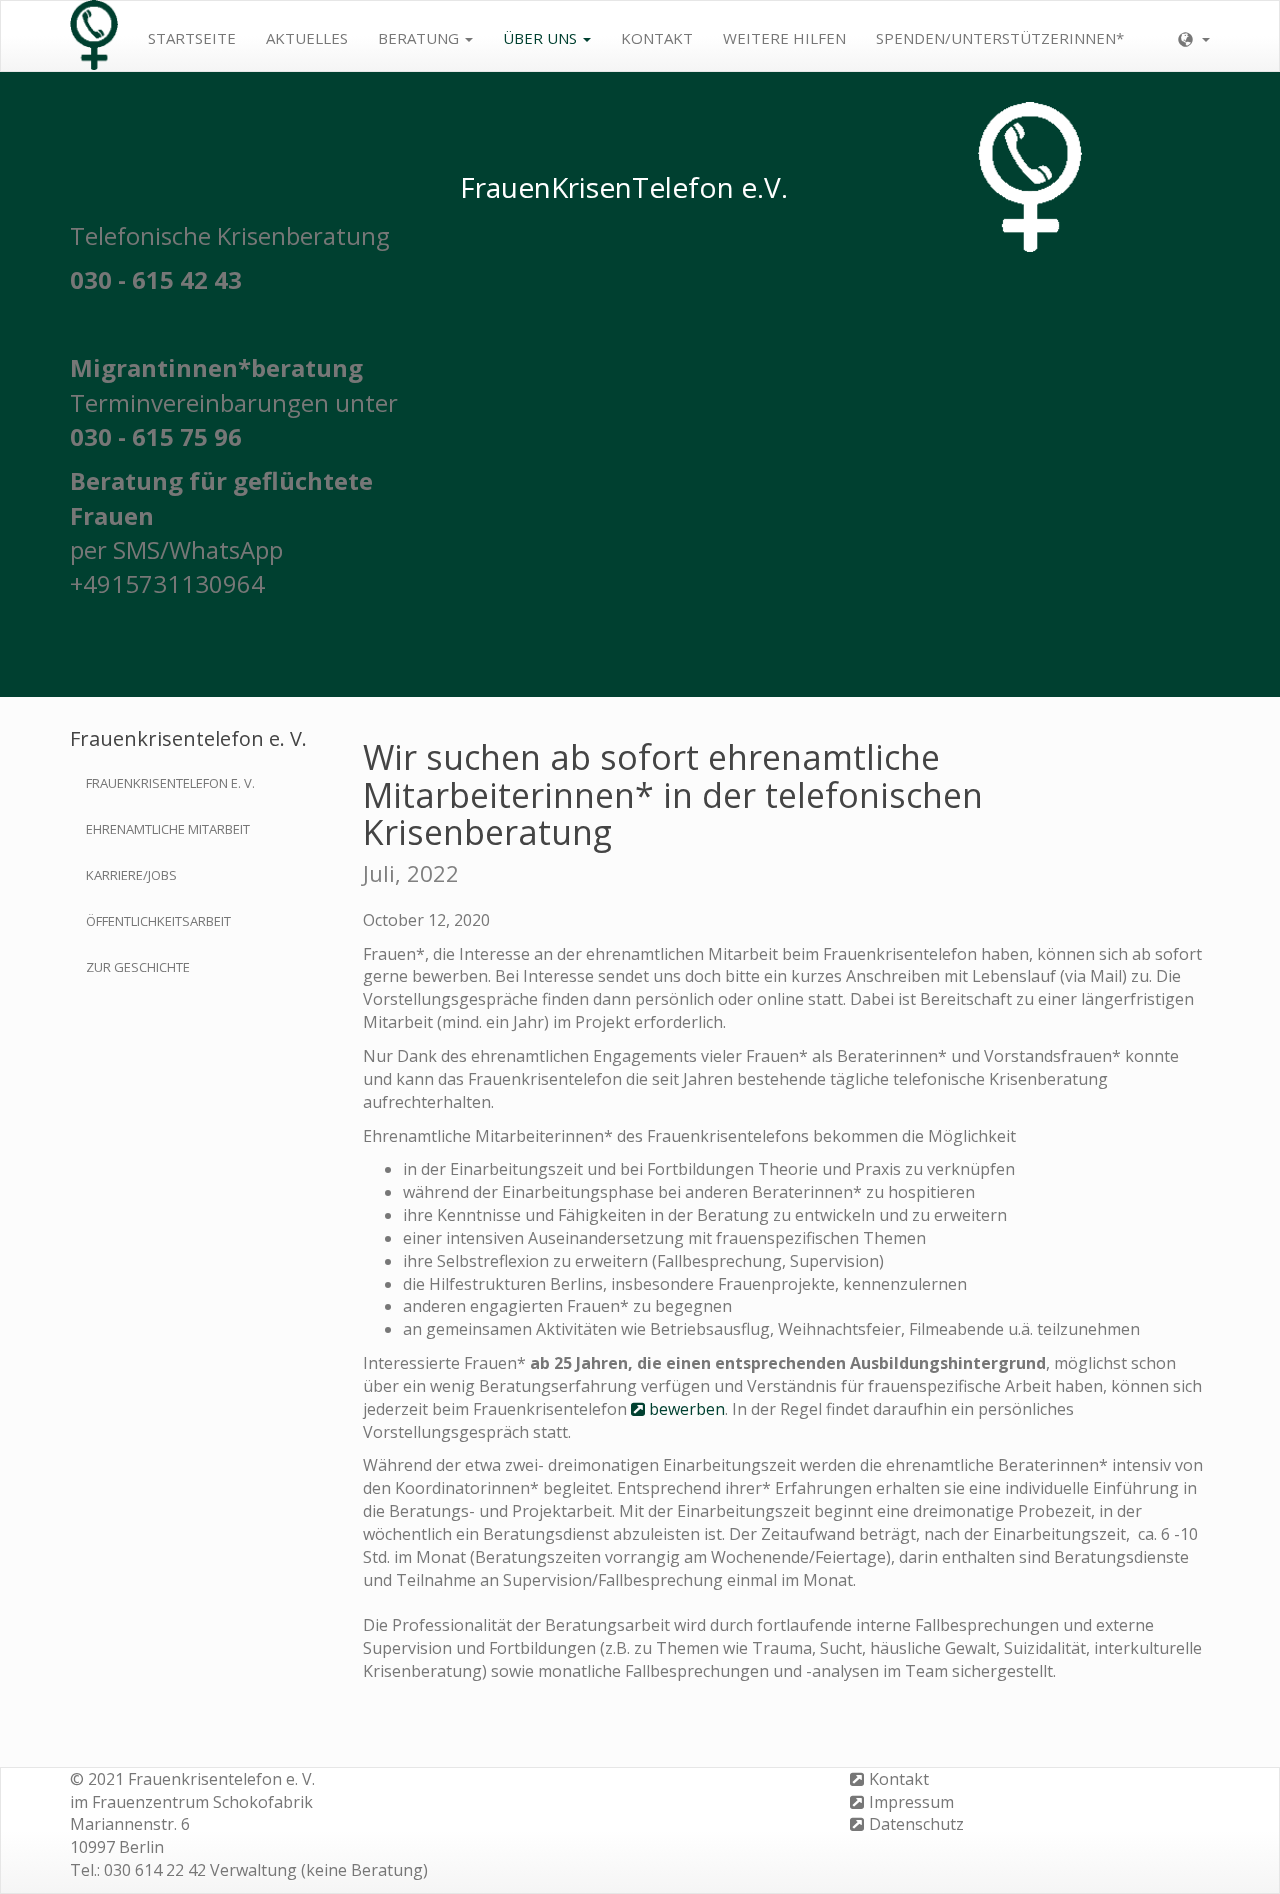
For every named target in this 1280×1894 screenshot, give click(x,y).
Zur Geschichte (138, 967)
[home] (94, 36)
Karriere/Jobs (131, 875)
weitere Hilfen (784, 38)
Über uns (542, 38)
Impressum (911, 1802)
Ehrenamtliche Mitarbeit (168, 829)
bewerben (687, 1409)
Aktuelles (307, 38)
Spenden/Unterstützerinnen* (1000, 38)
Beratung (420, 38)
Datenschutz (916, 1824)
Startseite (192, 38)
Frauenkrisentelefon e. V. (170, 783)
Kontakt (657, 38)
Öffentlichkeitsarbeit (158, 921)
